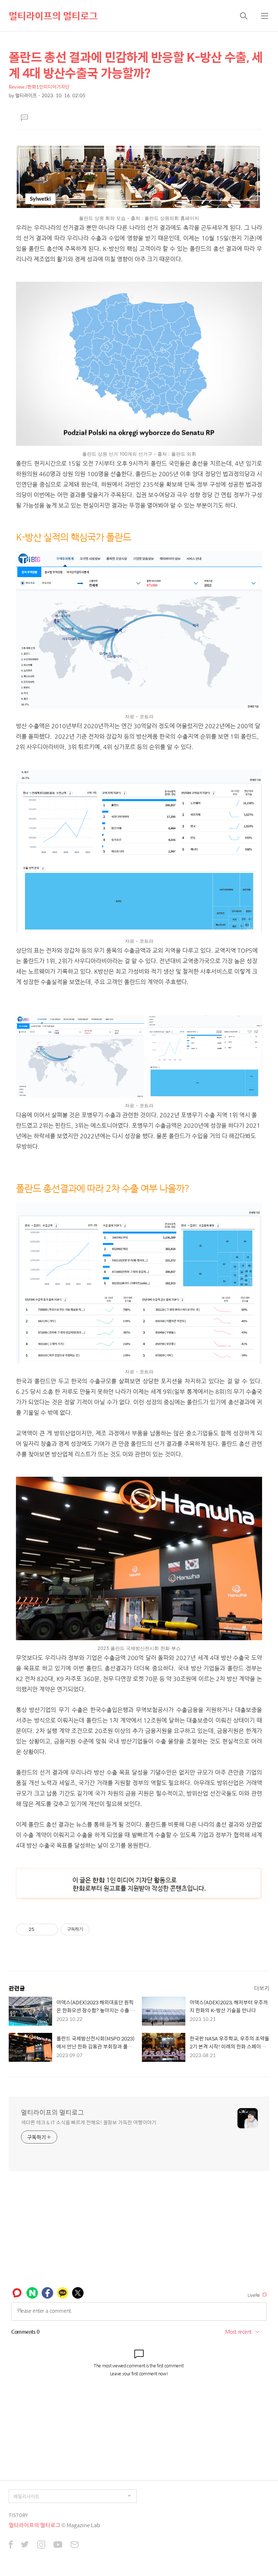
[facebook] (11, 2545)
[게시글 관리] (50, 1929)
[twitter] (25, 2545)
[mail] (75, 2545)
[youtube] (58, 2545)
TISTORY (18, 2515)
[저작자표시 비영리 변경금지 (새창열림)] (99, 1929)
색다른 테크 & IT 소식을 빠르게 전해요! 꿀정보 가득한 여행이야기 (89, 2122)
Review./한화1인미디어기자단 (39, 87)
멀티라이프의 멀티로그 (53, 16)
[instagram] (41, 2545)
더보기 (262, 1988)
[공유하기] (41, 1929)
